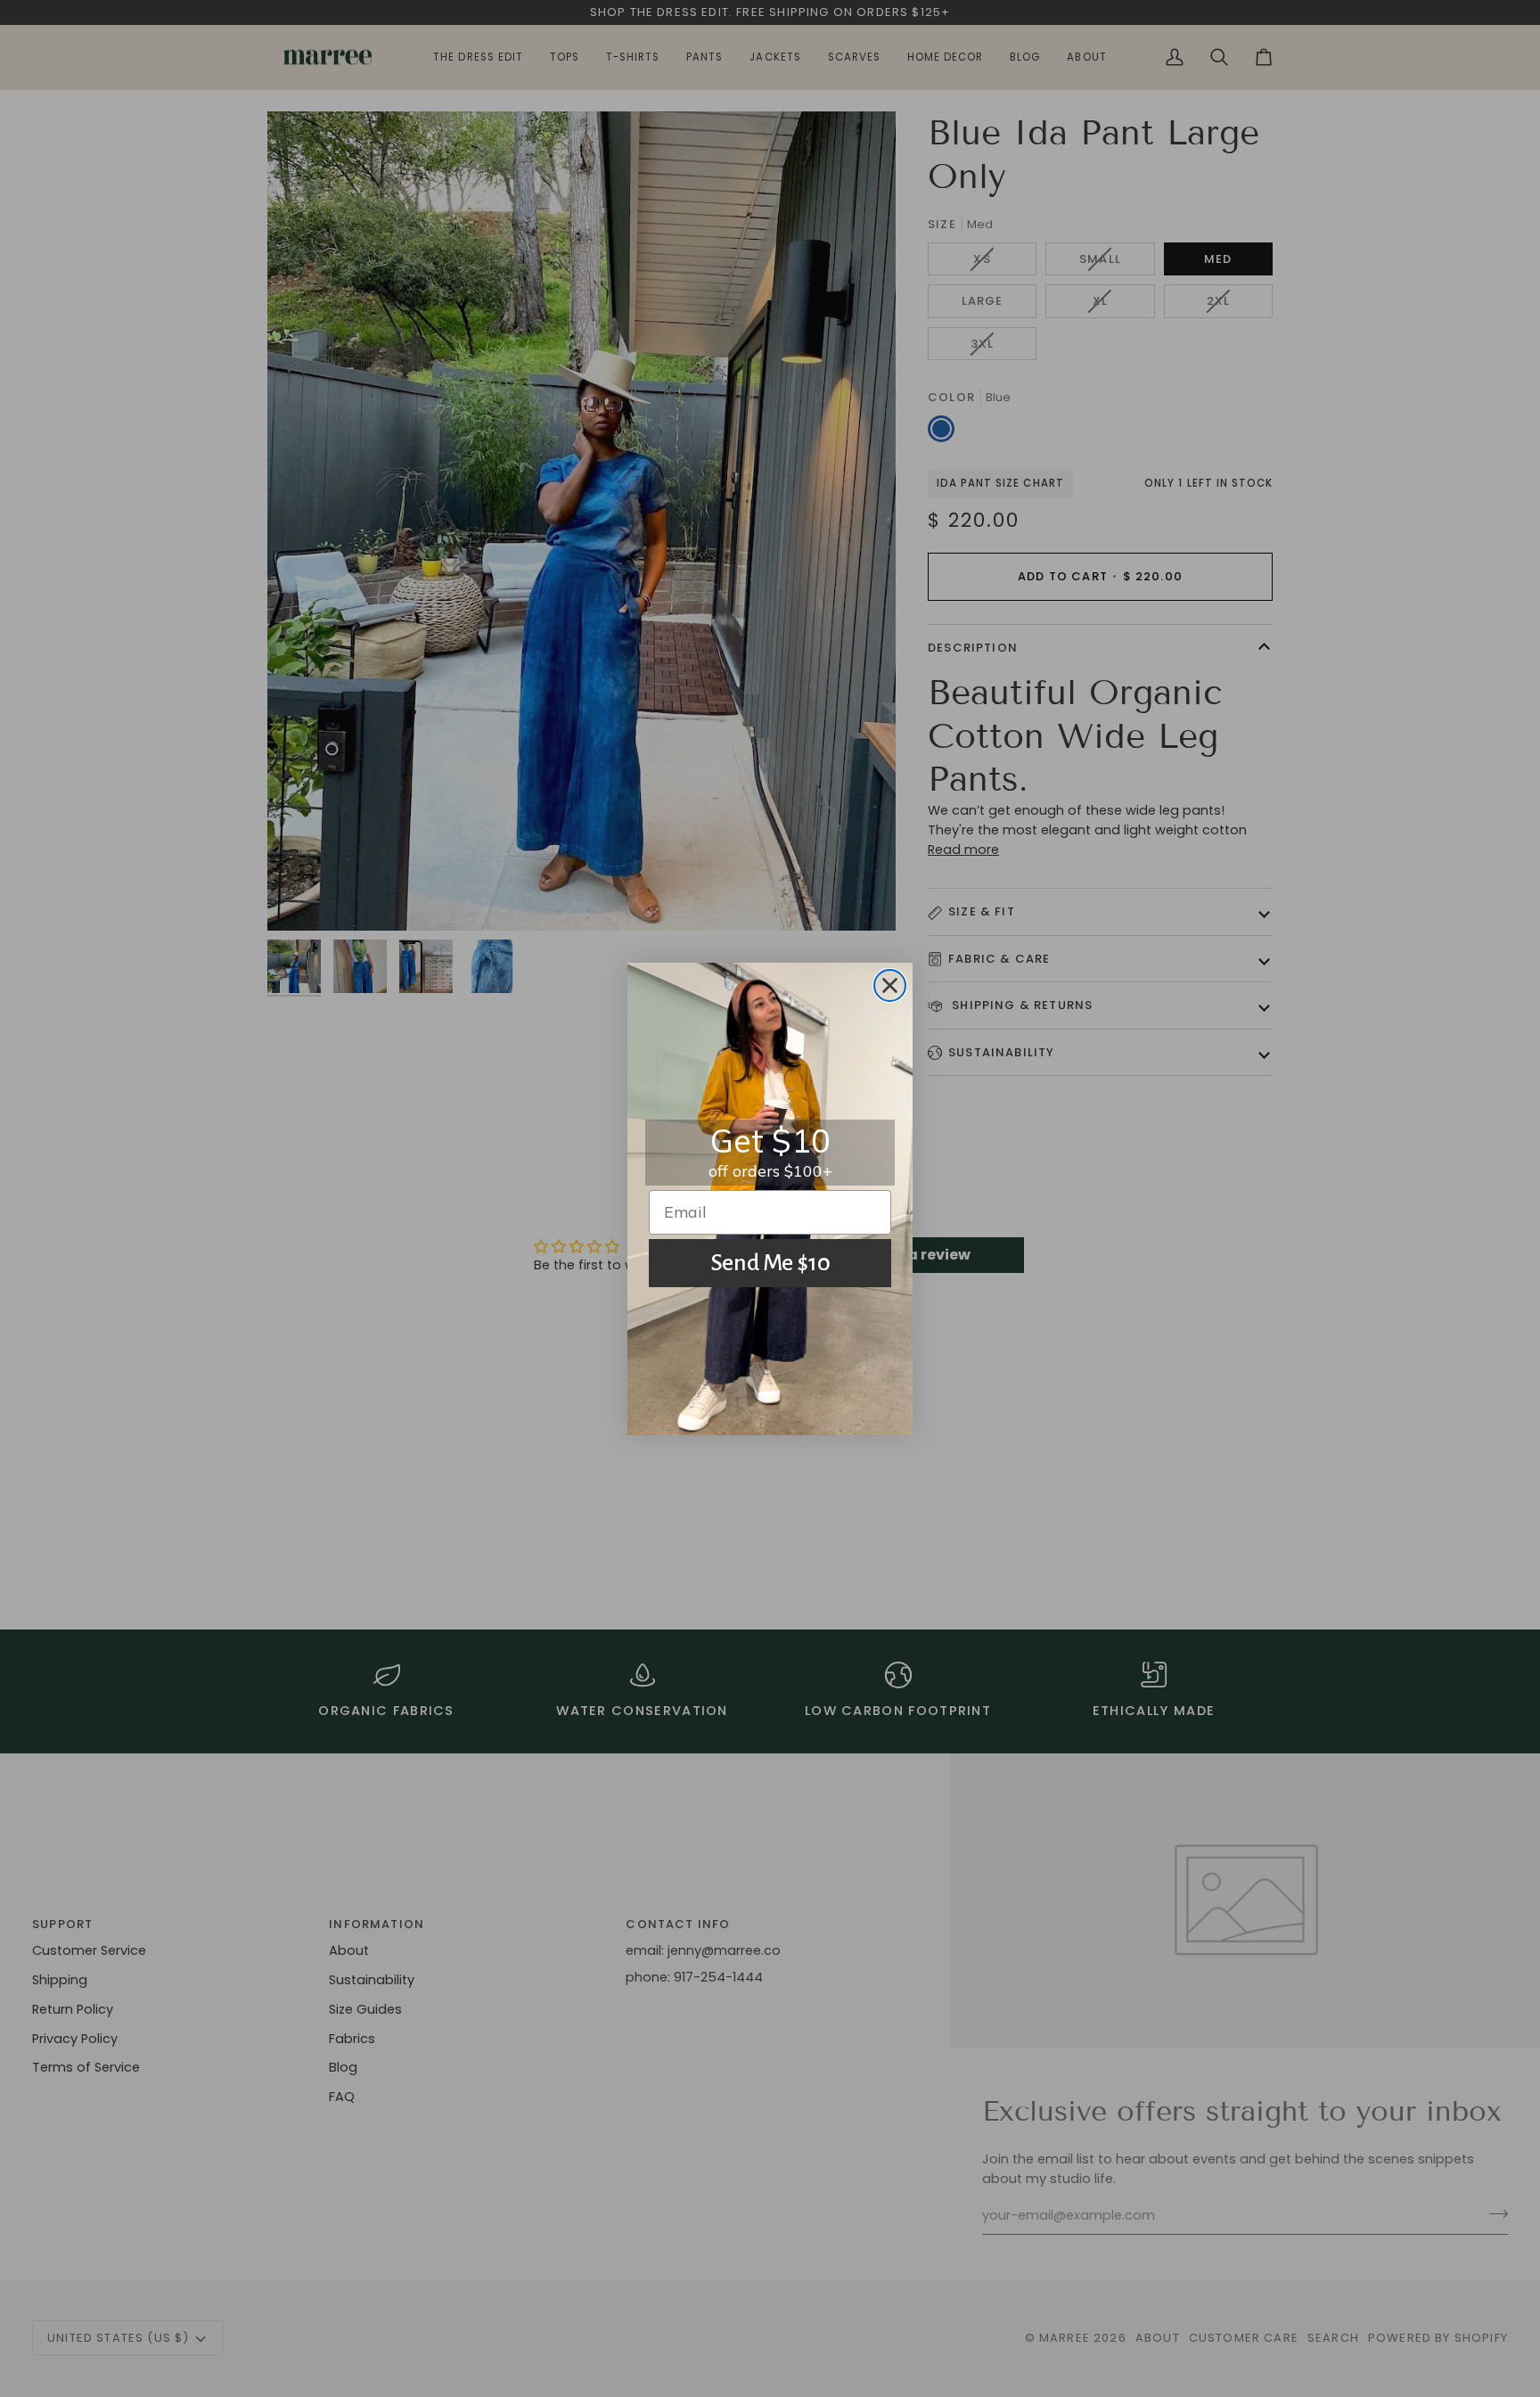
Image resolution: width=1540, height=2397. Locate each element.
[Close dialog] (890, 985)
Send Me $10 (770, 1263)
